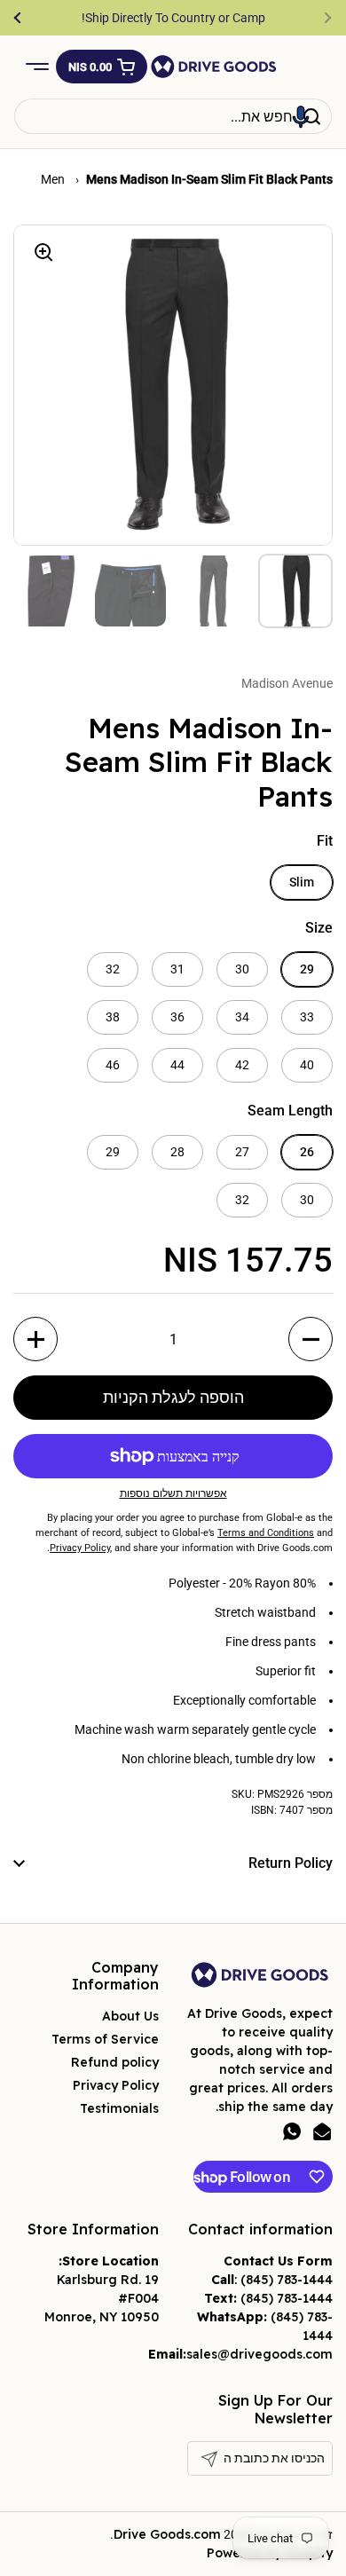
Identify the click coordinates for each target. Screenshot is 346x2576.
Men (54, 179)
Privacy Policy (116, 2085)
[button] (102, 67)
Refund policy (115, 2062)
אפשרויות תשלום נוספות (173, 1493)
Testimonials (119, 2108)
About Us (130, 2016)
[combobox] (173, 116)
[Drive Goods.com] (214, 67)
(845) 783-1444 (287, 2280)
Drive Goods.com (167, 2534)
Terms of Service (105, 2039)
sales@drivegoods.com (259, 2354)
